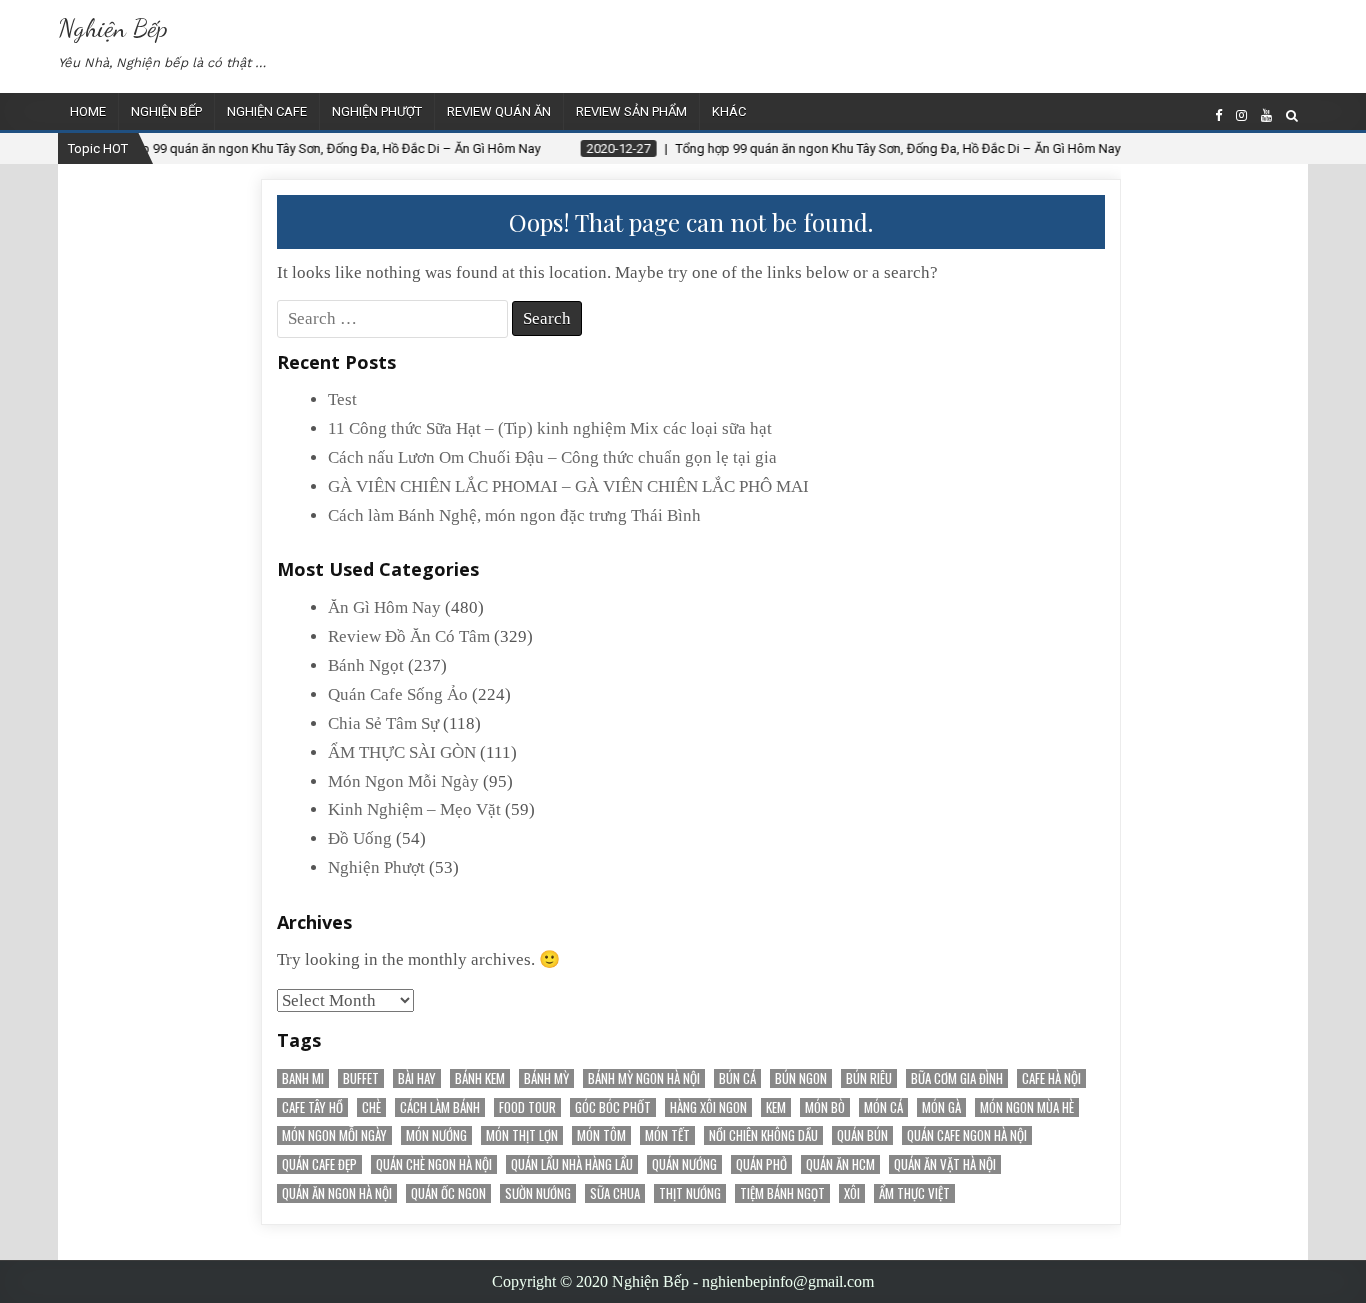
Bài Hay (417, 1078)
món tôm (601, 1135)
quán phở (761, 1164)
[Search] (1292, 115)
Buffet (361, 1078)
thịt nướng (690, 1193)
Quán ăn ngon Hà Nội (337, 1193)
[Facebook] (1218, 115)
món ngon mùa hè (1027, 1107)
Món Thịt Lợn (522, 1135)
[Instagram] (1241, 115)
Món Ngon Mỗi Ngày (403, 781)
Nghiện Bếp (113, 27)
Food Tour (527, 1107)
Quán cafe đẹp (319, 1164)
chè (371, 1107)
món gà (941, 1107)
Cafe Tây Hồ (312, 1107)
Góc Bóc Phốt (613, 1107)
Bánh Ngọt (366, 665)
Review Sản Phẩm (631, 111)
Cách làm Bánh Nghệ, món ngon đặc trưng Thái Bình (514, 515)
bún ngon (801, 1078)
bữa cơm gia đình (957, 1078)
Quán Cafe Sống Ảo (398, 694)
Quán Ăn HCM (840, 1164)
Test (342, 399)
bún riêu (869, 1078)
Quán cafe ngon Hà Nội (967, 1135)
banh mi (303, 1078)
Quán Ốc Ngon (448, 1193)
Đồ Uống (360, 838)
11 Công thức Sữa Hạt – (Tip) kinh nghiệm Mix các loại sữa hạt (550, 428)
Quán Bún (862, 1135)
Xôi (852, 1193)
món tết (667, 1135)
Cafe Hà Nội (1051, 1078)
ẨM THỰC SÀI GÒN (402, 752)
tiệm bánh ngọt (782, 1193)
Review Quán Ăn (499, 111)
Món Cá (883, 1107)
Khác (729, 111)
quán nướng (684, 1164)
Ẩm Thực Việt (914, 1193)
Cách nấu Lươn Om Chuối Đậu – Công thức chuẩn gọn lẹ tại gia (552, 457)
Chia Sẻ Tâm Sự (383, 723)
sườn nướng (538, 1193)
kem (776, 1107)
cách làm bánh (440, 1107)
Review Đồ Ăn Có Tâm (409, 636)
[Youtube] (1266, 115)
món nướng (436, 1135)
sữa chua (615, 1193)
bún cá (737, 1078)
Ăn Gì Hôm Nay (384, 607)
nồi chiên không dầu (763, 1135)
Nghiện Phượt (377, 111)
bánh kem (480, 1078)
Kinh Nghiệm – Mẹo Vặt (414, 809)
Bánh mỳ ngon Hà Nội (644, 1078)
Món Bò (825, 1107)
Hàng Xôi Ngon (708, 1107)
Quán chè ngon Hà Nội (434, 1164)
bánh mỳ (546, 1078)
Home (88, 111)
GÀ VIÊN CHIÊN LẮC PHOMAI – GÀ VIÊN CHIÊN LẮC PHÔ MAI (568, 486)
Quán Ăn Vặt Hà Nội (945, 1164)
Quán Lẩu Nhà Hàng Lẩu (572, 1164)
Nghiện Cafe (267, 111)
